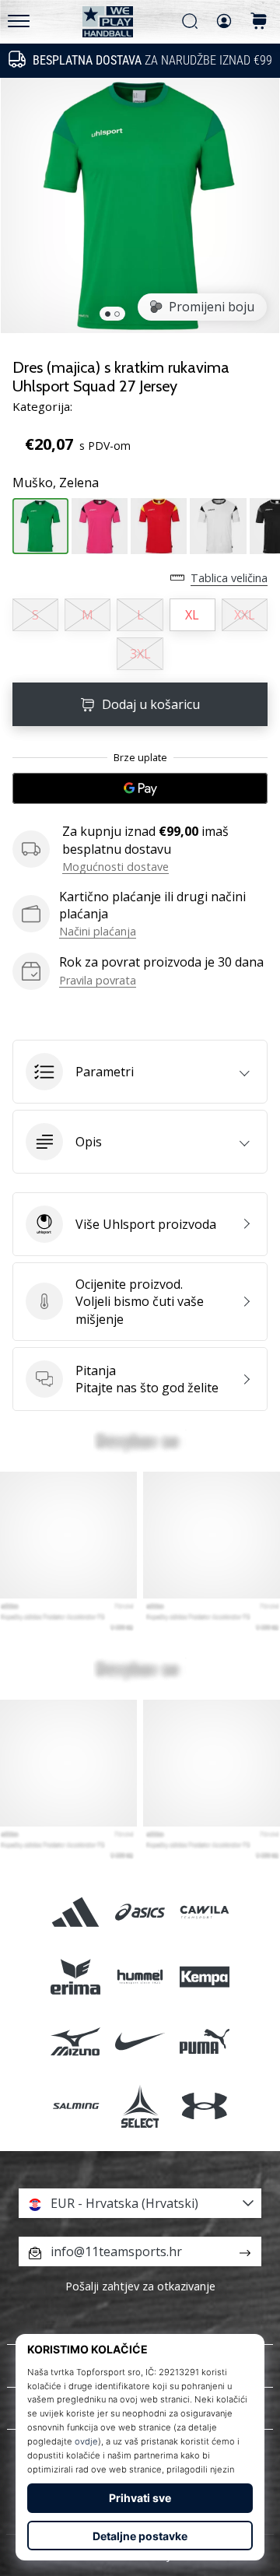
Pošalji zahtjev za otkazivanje (140, 2286)
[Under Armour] (205, 2106)
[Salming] (75, 2106)
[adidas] (75, 1912)
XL (192, 615)
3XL (140, 654)
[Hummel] (140, 1977)
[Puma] (205, 2042)
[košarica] (259, 22)
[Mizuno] (75, 2042)
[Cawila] (205, 1912)
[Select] (140, 2106)
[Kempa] (205, 1977)
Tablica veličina (229, 578)
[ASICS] (140, 1912)
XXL (245, 615)
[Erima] (75, 1977)
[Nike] (140, 2042)
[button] (140, 1072)
